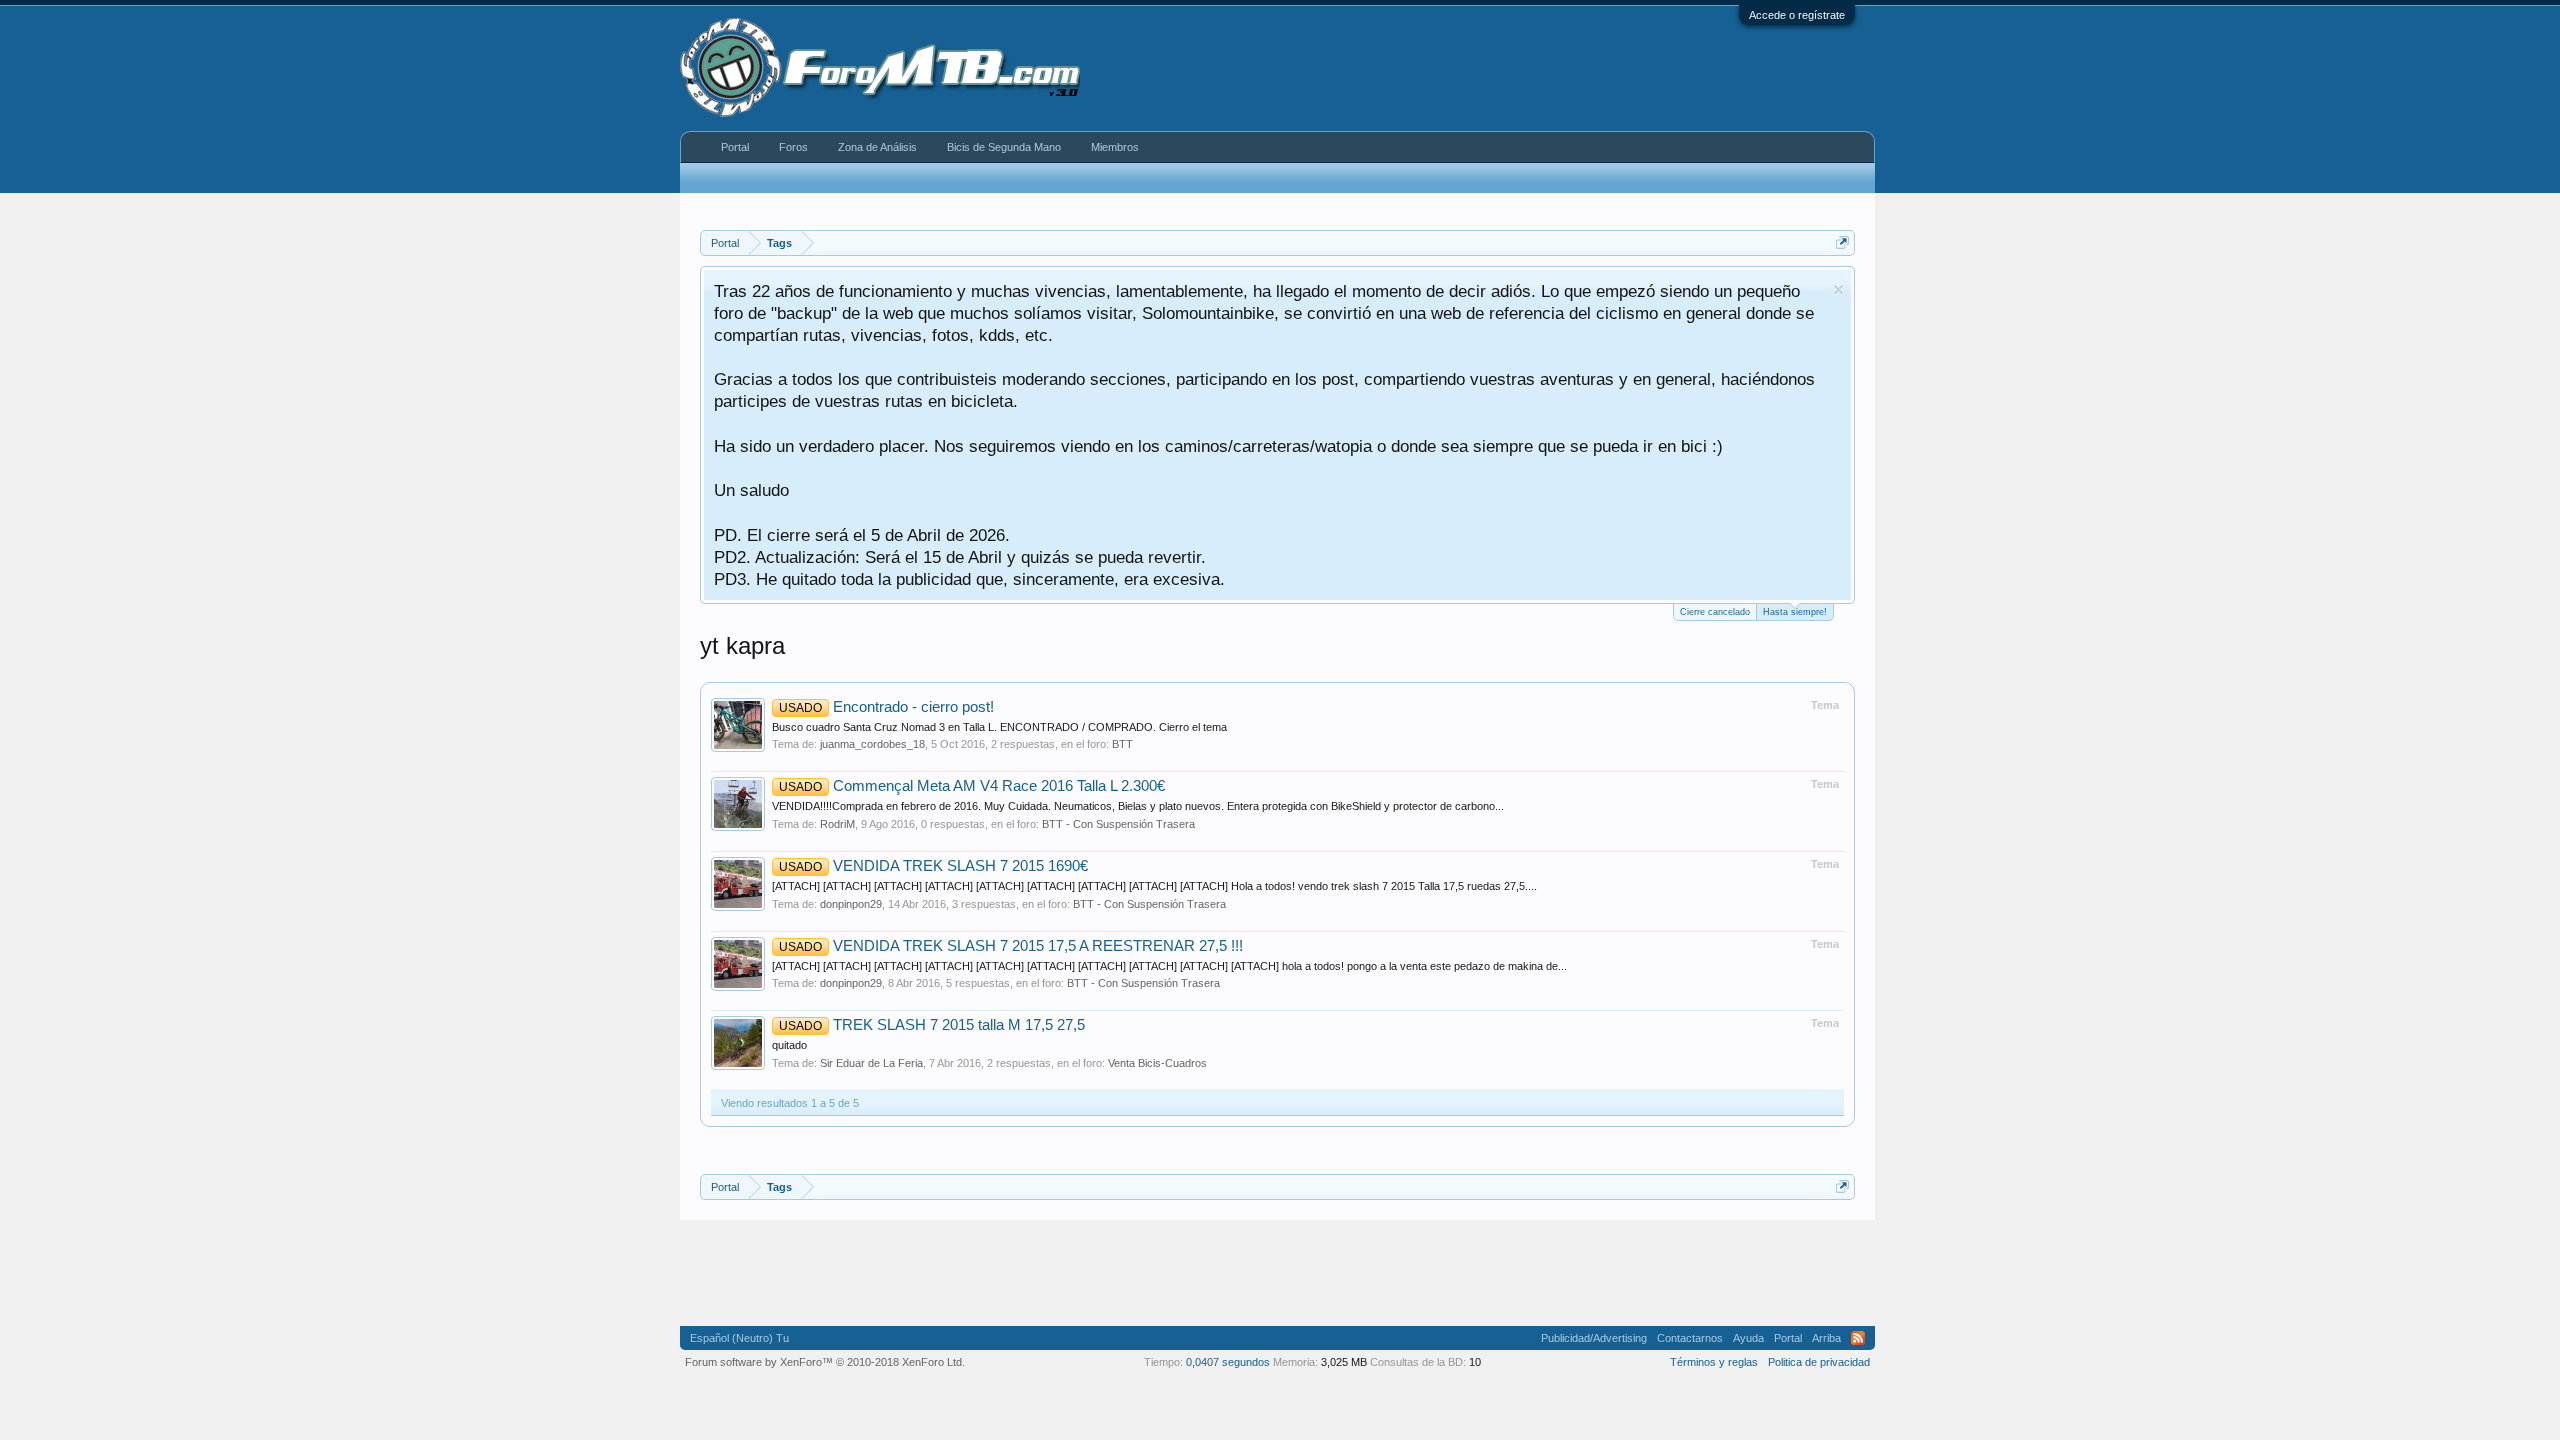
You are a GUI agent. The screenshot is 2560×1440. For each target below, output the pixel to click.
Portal (735, 147)
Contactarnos (1690, 1338)
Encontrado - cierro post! (886, 707)
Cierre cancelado (1715, 612)
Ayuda (1748, 1338)
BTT (1122, 744)
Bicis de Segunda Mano (1004, 147)
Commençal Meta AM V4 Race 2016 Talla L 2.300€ (972, 786)
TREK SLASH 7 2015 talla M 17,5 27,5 (932, 1025)
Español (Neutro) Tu (739, 1338)
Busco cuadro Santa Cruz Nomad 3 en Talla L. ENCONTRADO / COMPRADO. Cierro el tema (999, 727)
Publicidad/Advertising (1594, 1338)
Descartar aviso (1838, 289)
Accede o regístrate (1797, 15)
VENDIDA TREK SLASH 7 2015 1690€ (933, 866)
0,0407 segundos (1228, 1362)
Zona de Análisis (877, 147)
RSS (1858, 1338)
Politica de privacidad (1819, 1362)
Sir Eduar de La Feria (871, 1063)
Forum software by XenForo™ (825, 1362)
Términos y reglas (1714, 1362)
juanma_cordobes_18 (872, 744)
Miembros (1115, 147)
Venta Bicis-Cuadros (1157, 1063)
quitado (789, 1045)
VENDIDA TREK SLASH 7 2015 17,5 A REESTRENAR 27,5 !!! (1011, 946)
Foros (793, 147)
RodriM (837, 824)
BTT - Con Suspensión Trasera (1118, 824)
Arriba (1826, 1338)
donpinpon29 (851, 904)
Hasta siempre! (1795, 612)
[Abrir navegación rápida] (1842, 242)
